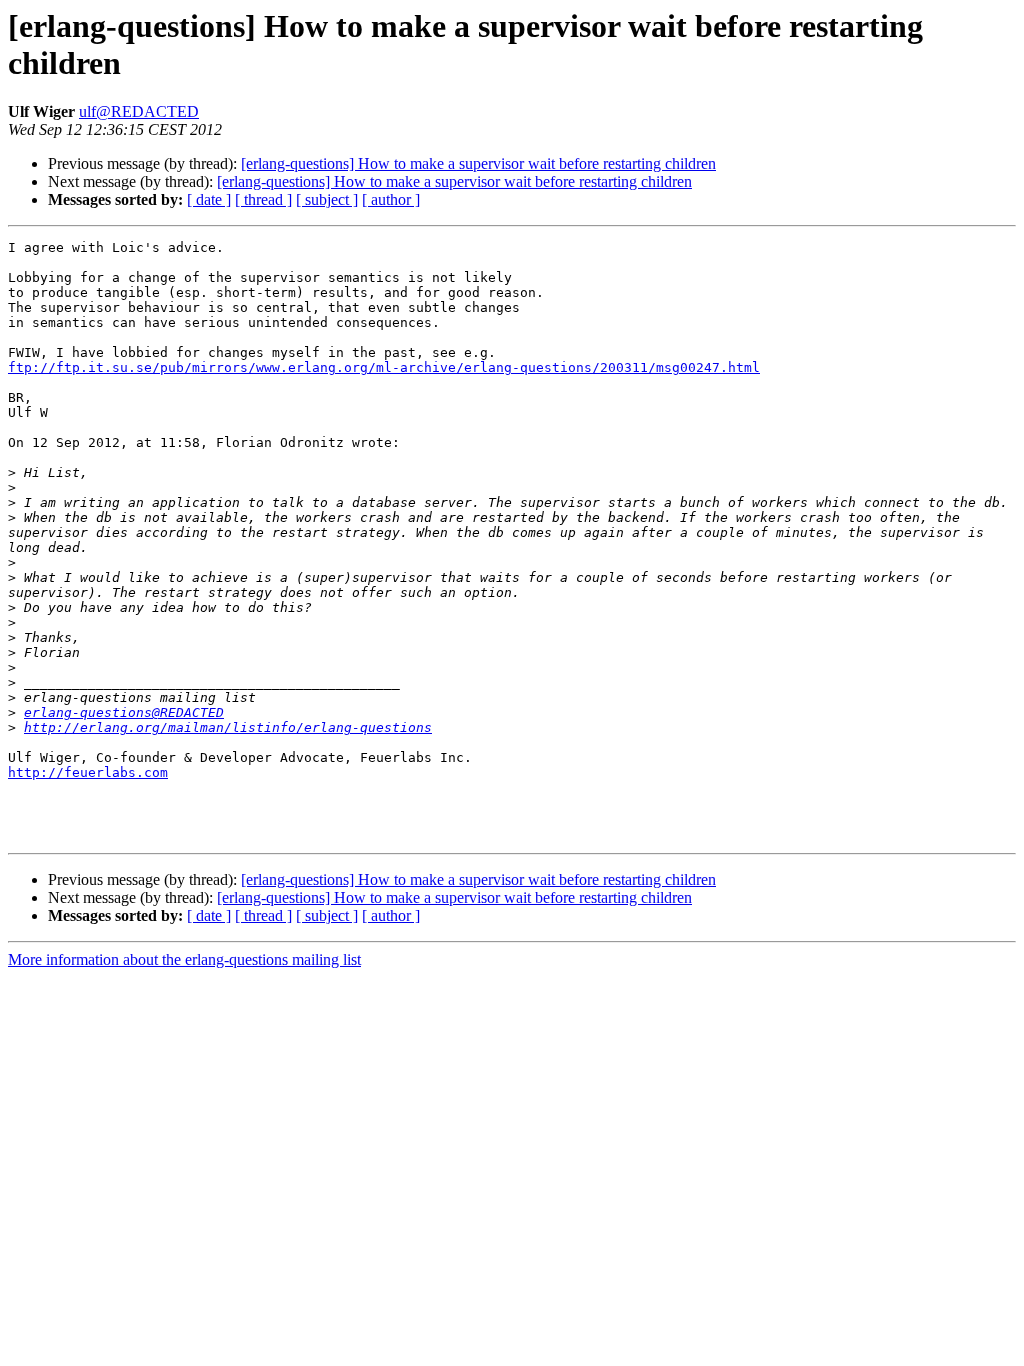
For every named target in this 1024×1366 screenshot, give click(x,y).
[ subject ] (327, 199)
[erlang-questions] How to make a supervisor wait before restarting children (478, 163)
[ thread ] (263, 199)
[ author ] (391, 199)
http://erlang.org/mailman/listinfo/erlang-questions (228, 727)
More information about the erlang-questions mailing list (184, 959)
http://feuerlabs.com (88, 772)
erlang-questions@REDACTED (124, 712)
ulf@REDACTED (139, 111)
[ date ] (209, 199)
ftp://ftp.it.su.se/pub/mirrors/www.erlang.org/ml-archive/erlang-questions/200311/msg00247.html (384, 367)
